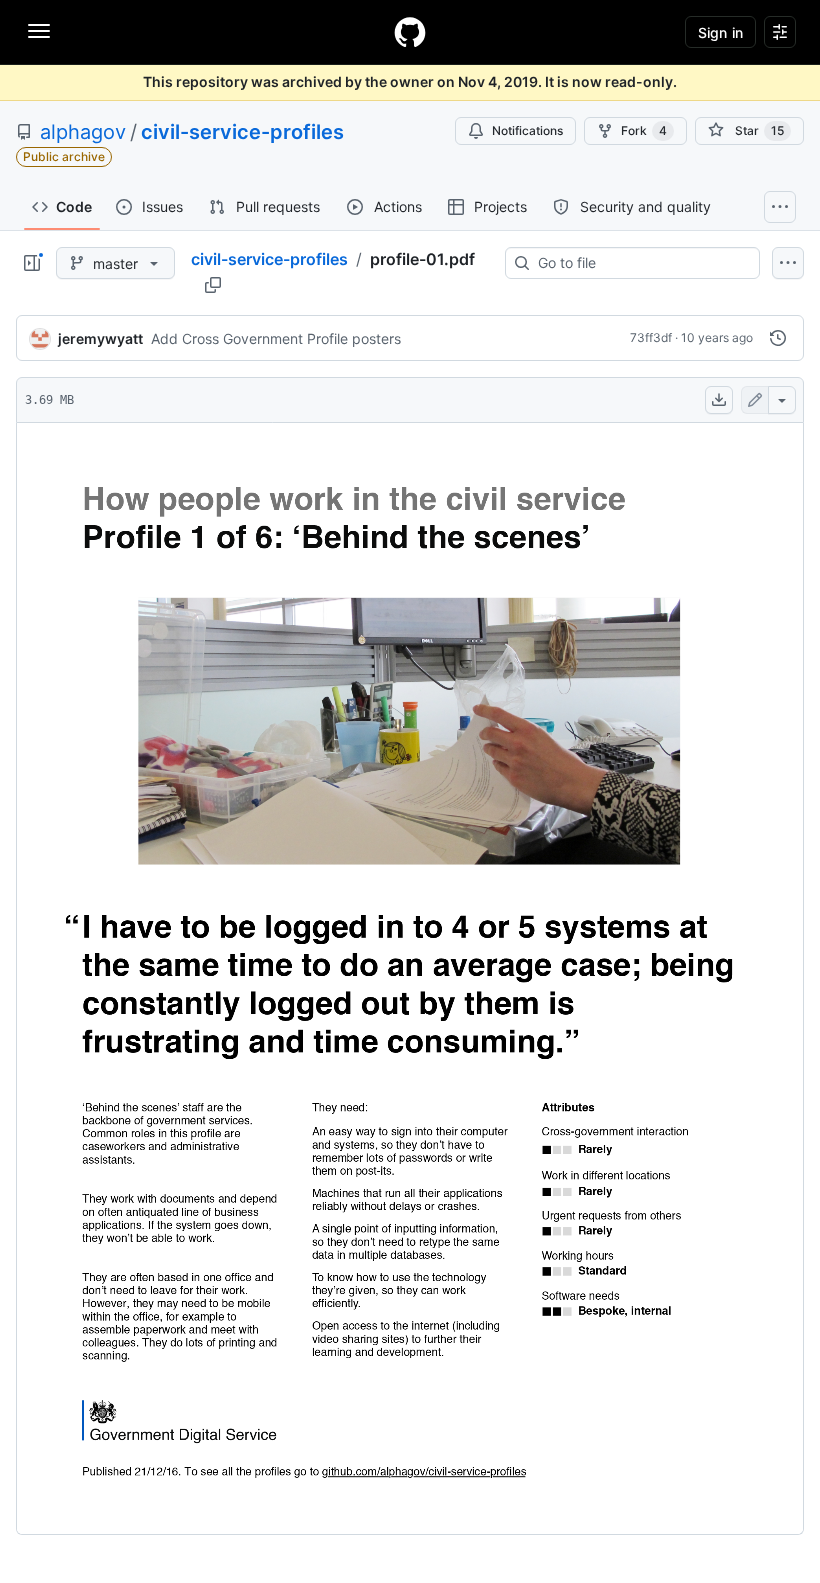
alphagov (83, 132)
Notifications (527, 130)
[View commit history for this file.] (778, 338)
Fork (644, 130)
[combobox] (640, 263)
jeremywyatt (100, 338)
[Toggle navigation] (39, 31)
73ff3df (651, 337)
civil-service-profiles (242, 132)
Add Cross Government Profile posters (276, 338)
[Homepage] (410, 32)
